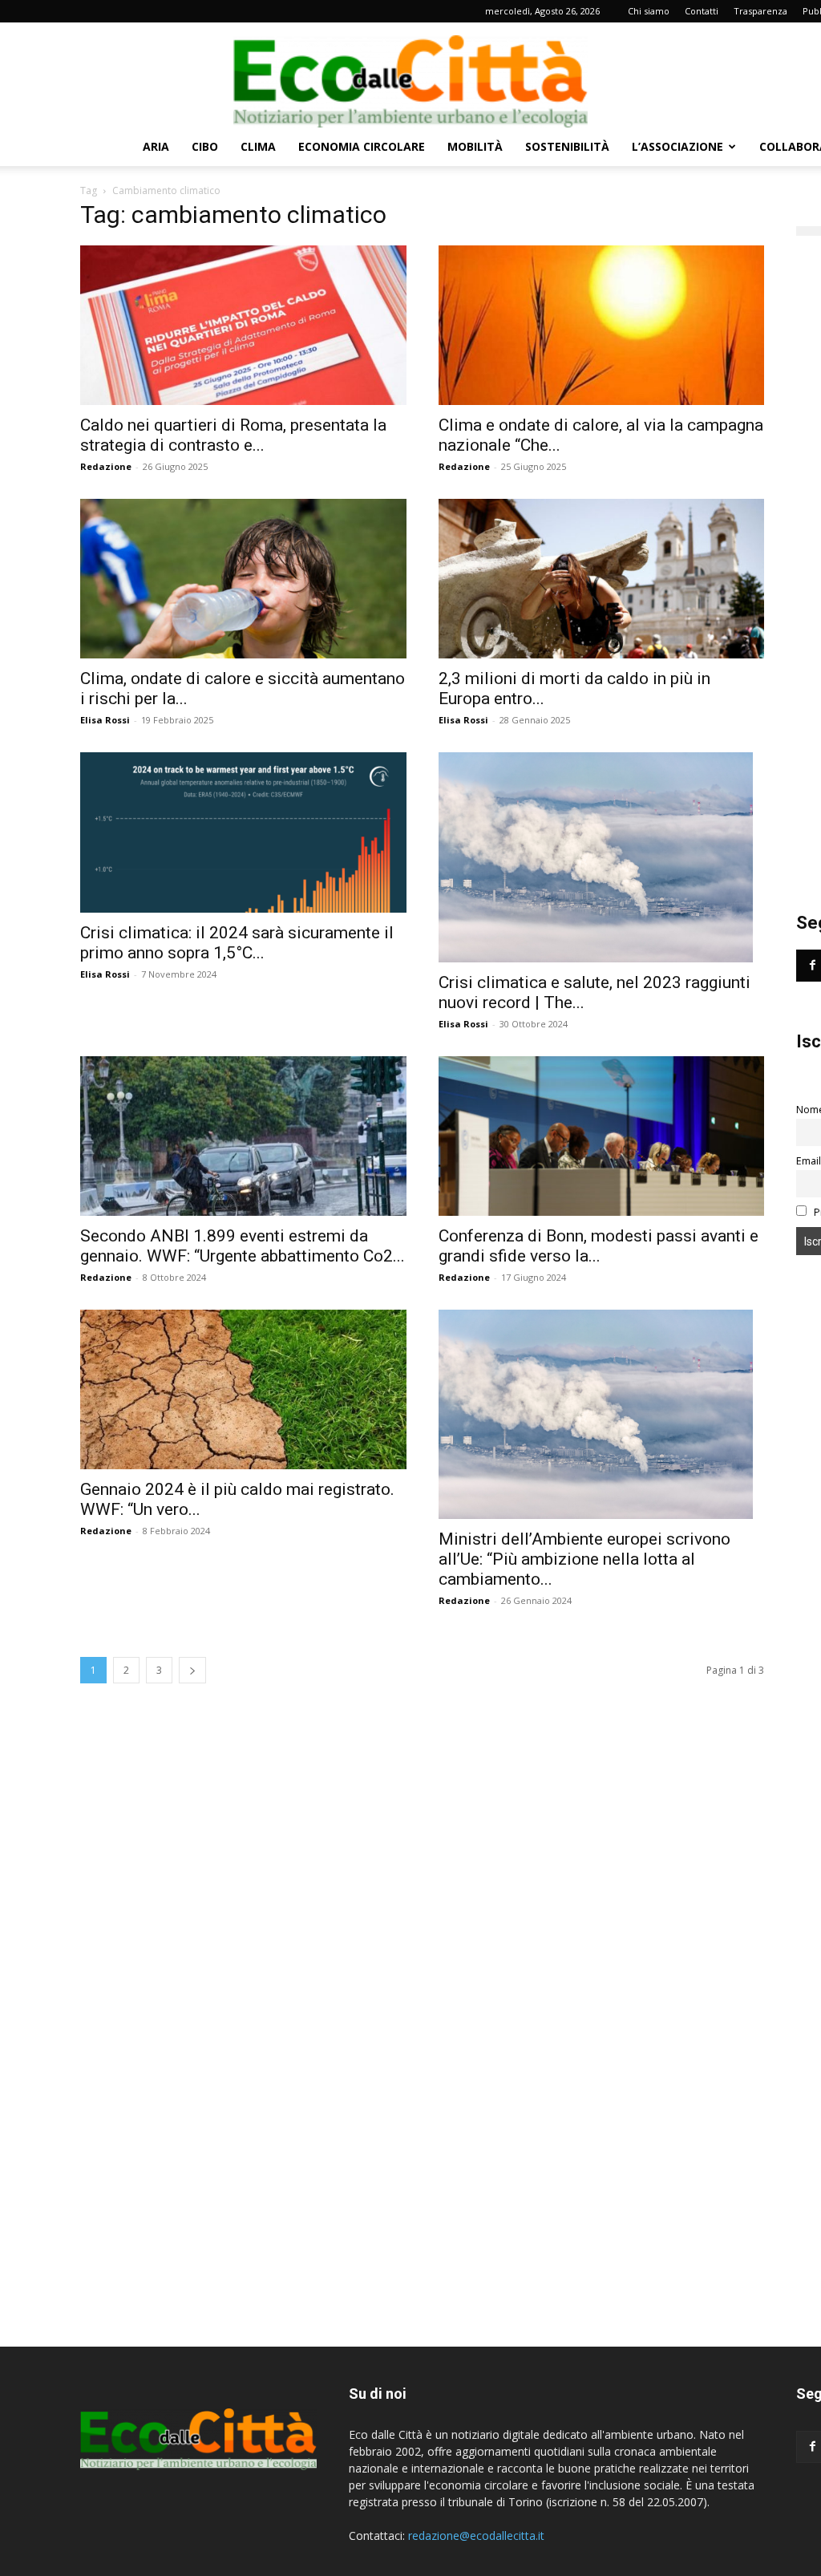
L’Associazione (677, 146)
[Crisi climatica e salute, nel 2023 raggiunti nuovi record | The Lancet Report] (602, 857)
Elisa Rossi (105, 720)
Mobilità (475, 146)
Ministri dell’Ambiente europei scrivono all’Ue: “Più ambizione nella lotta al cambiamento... (584, 1559)
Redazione (106, 466)
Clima (258, 146)
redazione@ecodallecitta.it (476, 2535)
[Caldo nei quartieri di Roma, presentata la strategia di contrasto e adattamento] (243, 325)
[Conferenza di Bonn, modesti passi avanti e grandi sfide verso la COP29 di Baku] (602, 1136)
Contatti (702, 11)
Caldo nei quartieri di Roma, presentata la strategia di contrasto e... (233, 435)
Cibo (205, 146)
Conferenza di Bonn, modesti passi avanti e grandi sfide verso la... (599, 1246)
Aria (156, 146)
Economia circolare (362, 146)
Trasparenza (760, 11)
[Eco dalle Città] (410, 75)
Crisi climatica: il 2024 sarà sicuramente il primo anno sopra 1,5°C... (237, 943)
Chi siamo (649, 11)
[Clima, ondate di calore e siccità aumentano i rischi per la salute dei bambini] (243, 579)
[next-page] (192, 1670)
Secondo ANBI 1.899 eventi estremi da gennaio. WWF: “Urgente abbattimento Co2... (243, 1246)
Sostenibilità (567, 146)
